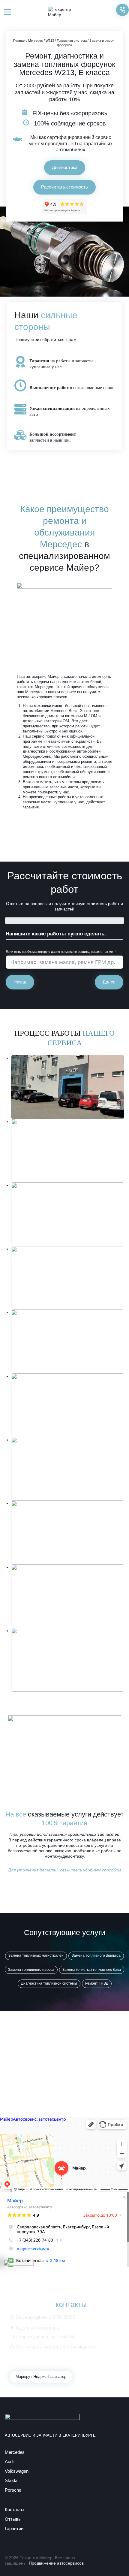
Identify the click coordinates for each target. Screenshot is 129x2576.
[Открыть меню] (8, 12)
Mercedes (36, 41)
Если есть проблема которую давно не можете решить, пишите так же (59, 952)
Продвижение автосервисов (56, 2563)
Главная (19, 41)
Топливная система (72, 41)
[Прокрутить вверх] (114, 2561)
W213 (50, 41)
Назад (20, 982)
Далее (109, 982)
